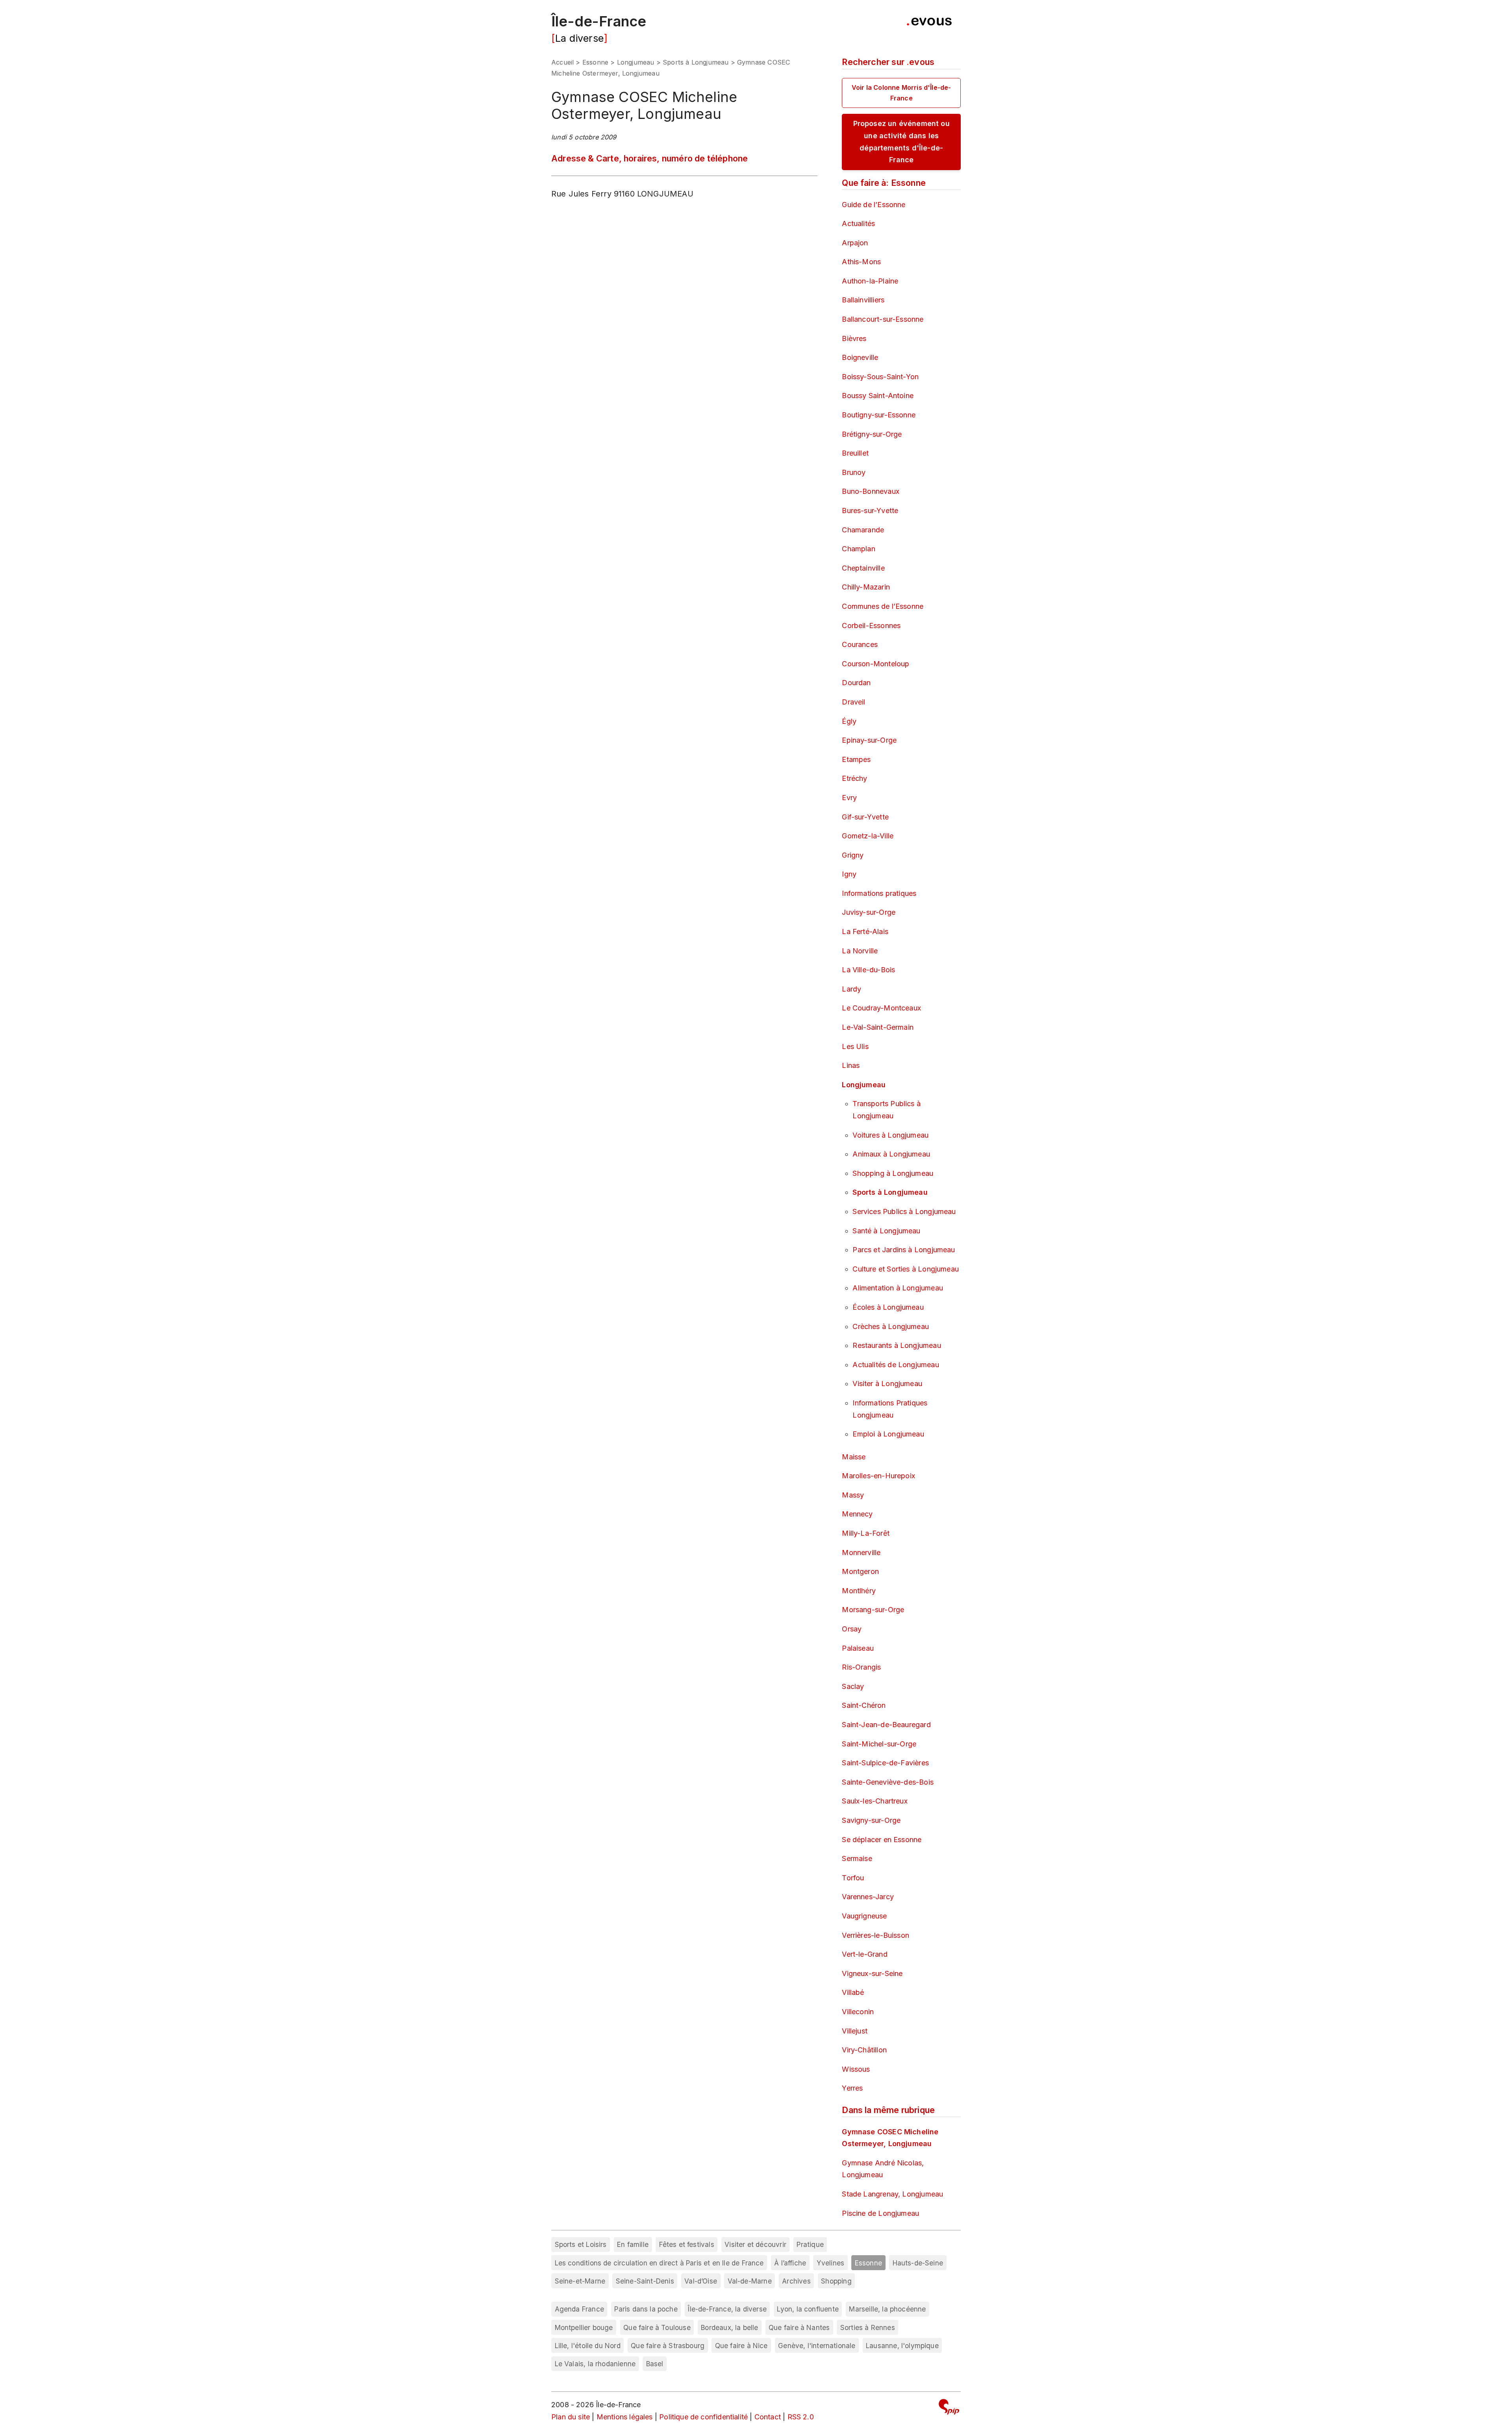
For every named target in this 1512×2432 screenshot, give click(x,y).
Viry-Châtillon (864, 2050)
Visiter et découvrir (755, 2244)
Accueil (562, 62)
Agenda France (579, 2309)
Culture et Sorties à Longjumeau (906, 1269)
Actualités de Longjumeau (896, 1365)
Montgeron (860, 1571)
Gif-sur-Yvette (865, 817)
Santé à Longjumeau (886, 1231)
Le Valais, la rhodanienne (595, 2364)
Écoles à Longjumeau (888, 1307)
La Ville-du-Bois (868, 970)
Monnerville (861, 1552)
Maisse (854, 1457)
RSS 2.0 (801, 2417)
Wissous (856, 2069)
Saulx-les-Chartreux (875, 1801)
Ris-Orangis (861, 1667)
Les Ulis (855, 1046)
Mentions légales (625, 2417)
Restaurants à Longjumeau (897, 1345)
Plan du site (571, 2417)
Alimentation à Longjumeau (898, 1288)
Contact (768, 2417)
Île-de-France (599, 21)
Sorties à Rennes (868, 2327)
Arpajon (855, 243)
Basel (655, 2364)
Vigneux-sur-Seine (872, 1973)
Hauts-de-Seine (918, 2263)
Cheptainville (863, 568)
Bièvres (854, 338)
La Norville (860, 951)
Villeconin (858, 2012)
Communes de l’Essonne (883, 606)
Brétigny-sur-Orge (872, 434)
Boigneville (860, 357)
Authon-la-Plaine (870, 281)
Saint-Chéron (864, 1705)
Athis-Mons (861, 262)
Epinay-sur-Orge (869, 740)
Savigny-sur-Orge (871, 1820)
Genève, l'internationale (817, 2346)
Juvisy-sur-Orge (869, 912)
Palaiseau (858, 1648)
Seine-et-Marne (580, 2281)
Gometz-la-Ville (868, 836)
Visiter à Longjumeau (887, 1384)
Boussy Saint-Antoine (878, 396)
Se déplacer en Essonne (882, 1840)
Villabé (853, 1992)
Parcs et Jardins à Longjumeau (904, 1250)
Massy (853, 1495)
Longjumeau (636, 62)
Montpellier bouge (584, 2327)
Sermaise (857, 1858)
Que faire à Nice (741, 2346)
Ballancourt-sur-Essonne (883, 319)
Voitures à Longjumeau (890, 1135)
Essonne (595, 62)
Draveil (853, 702)
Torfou (853, 1878)
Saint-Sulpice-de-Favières (885, 1763)
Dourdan (856, 683)
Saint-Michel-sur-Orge (879, 1744)
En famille (633, 2244)
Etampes (856, 759)
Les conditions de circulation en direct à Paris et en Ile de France (659, 2263)
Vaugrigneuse (864, 1916)
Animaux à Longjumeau (891, 1154)
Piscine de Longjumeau (880, 2213)
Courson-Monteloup (876, 664)
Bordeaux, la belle (729, 2327)
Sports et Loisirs (581, 2244)
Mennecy (857, 1514)
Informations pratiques (879, 893)
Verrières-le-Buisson (876, 1935)
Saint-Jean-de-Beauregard (886, 1725)
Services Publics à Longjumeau (904, 1211)
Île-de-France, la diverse (727, 2309)
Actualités (858, 223)
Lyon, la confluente (808, 2309)
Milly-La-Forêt (866, 1533)
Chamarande (863, 530)
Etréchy (854, 778)
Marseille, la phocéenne (887, 2309)
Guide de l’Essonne (874, 205)
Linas (851, 1065)
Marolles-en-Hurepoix (878, 1476)
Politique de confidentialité (703, 2417)
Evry (849, 798)
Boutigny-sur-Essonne (879, 415)
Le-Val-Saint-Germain (878, 1027)
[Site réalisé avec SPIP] (949, 2408)
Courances (860, 644)
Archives (796, 2281)
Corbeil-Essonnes (871, 626)
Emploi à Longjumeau (888, 1434)
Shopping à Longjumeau (893, 1173)
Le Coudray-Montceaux (881, 1008)
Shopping (836, 2281)
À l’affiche (790, 2263)
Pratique (810, 2244)
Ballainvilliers (863, 300)
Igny (849, 874)
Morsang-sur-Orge (873, 1610)
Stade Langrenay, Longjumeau (892, 2194)
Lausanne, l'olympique (902, 2346)
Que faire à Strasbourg (668, 2346)
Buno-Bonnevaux (871, 491)
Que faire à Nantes (799, 2327)
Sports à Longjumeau (696, 62)
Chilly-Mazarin (866, 587)
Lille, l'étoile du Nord (588, 2346)
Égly (849, 721)
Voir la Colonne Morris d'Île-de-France (901, 93)
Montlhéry (859, 1591)
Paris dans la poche (646, 2309)
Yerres (852, 2088)
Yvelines (830, 2263)
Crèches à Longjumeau (891, 1326)
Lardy (851, 989)
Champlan (858, 549)
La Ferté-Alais (865, 931)
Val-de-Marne (750, 2281)
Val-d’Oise (701, 2281)
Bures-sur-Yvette (870, 511)
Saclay (853, 1686)
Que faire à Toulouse (657, 2327)
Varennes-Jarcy (868, 1897)
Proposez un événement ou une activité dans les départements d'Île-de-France (901, 142)
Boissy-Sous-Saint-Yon (880, 377)
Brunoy (854, 472)
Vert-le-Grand (864, 1954)
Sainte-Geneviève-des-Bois (888, 1782)
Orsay (852, 1629)
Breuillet (855, 453)
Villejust (855, 2031)
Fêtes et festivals (687, 2244)
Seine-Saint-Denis (645, 2281)
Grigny (853, 855)
